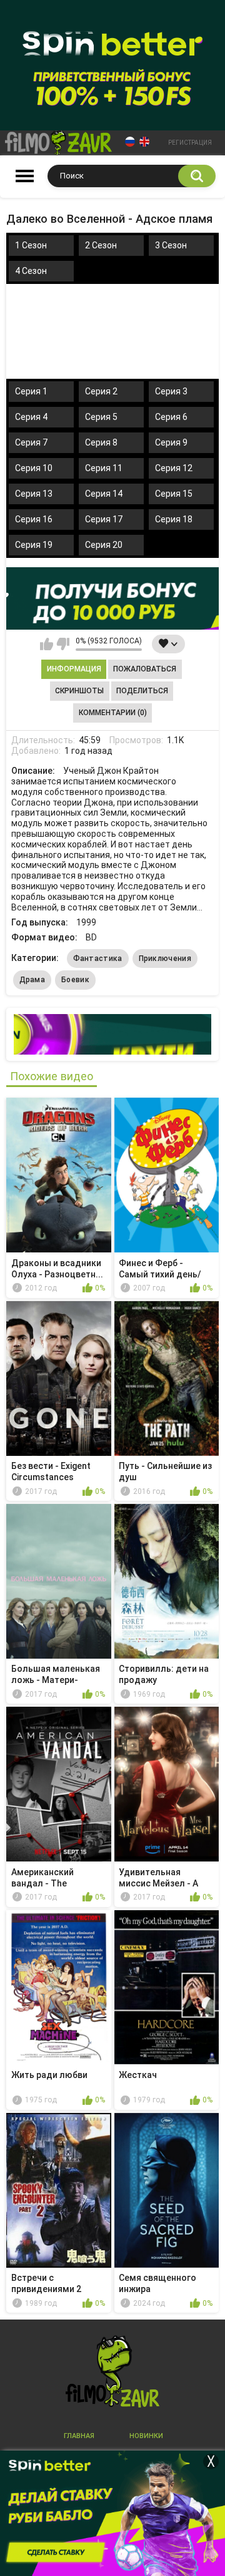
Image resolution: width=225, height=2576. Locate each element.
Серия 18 (174, 519)
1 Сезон (31, 245)
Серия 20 (104, 545)
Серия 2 (101, 391)
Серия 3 (171, 391)
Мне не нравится (63, 644)
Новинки (146, 2436)
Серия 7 (31, 442)
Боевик (75, 980)
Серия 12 (174, 468)
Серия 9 (171, 442)
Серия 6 (171, 417)
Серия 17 (104, 519)
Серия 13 (34, 494)
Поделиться (142, 691)
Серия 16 (34, 519)
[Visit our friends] (112, 1034)
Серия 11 (104, 468)
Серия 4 (31, 417)
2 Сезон (101, 245)
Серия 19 (34, 545)
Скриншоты (79, 691)
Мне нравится (47, 644)
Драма (32, 980)
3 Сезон (171, 245)
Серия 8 (101, 442)
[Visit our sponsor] (112, 598)
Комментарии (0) (113, 713)
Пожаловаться (145, 669)
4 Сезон (31, 271)
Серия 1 (31, 391)
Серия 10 (34, 468)
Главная (79, 2436)
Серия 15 (174, 494)
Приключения (165, 959)
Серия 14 (104, 494)
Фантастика (98, 959)
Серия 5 (101, 417)
